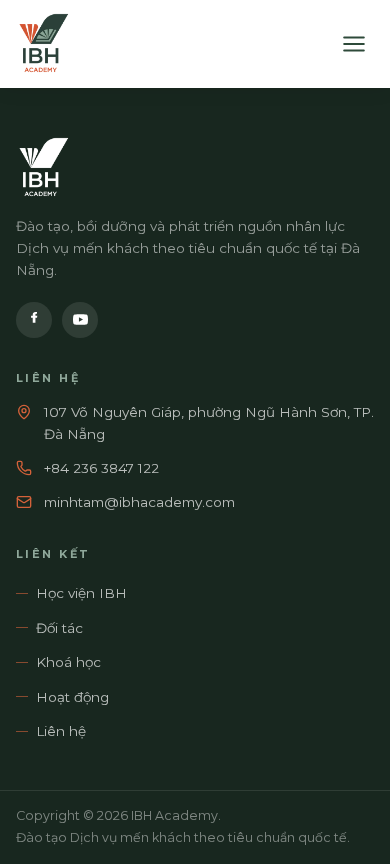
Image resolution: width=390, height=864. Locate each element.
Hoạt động (72, 697)
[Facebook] (34, 320)
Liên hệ (61, 731)
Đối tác (59, 628)
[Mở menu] (354, 44)
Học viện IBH (81, 593)
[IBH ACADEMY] (43, 44)
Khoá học (68, 662)
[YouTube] (80, 320)
